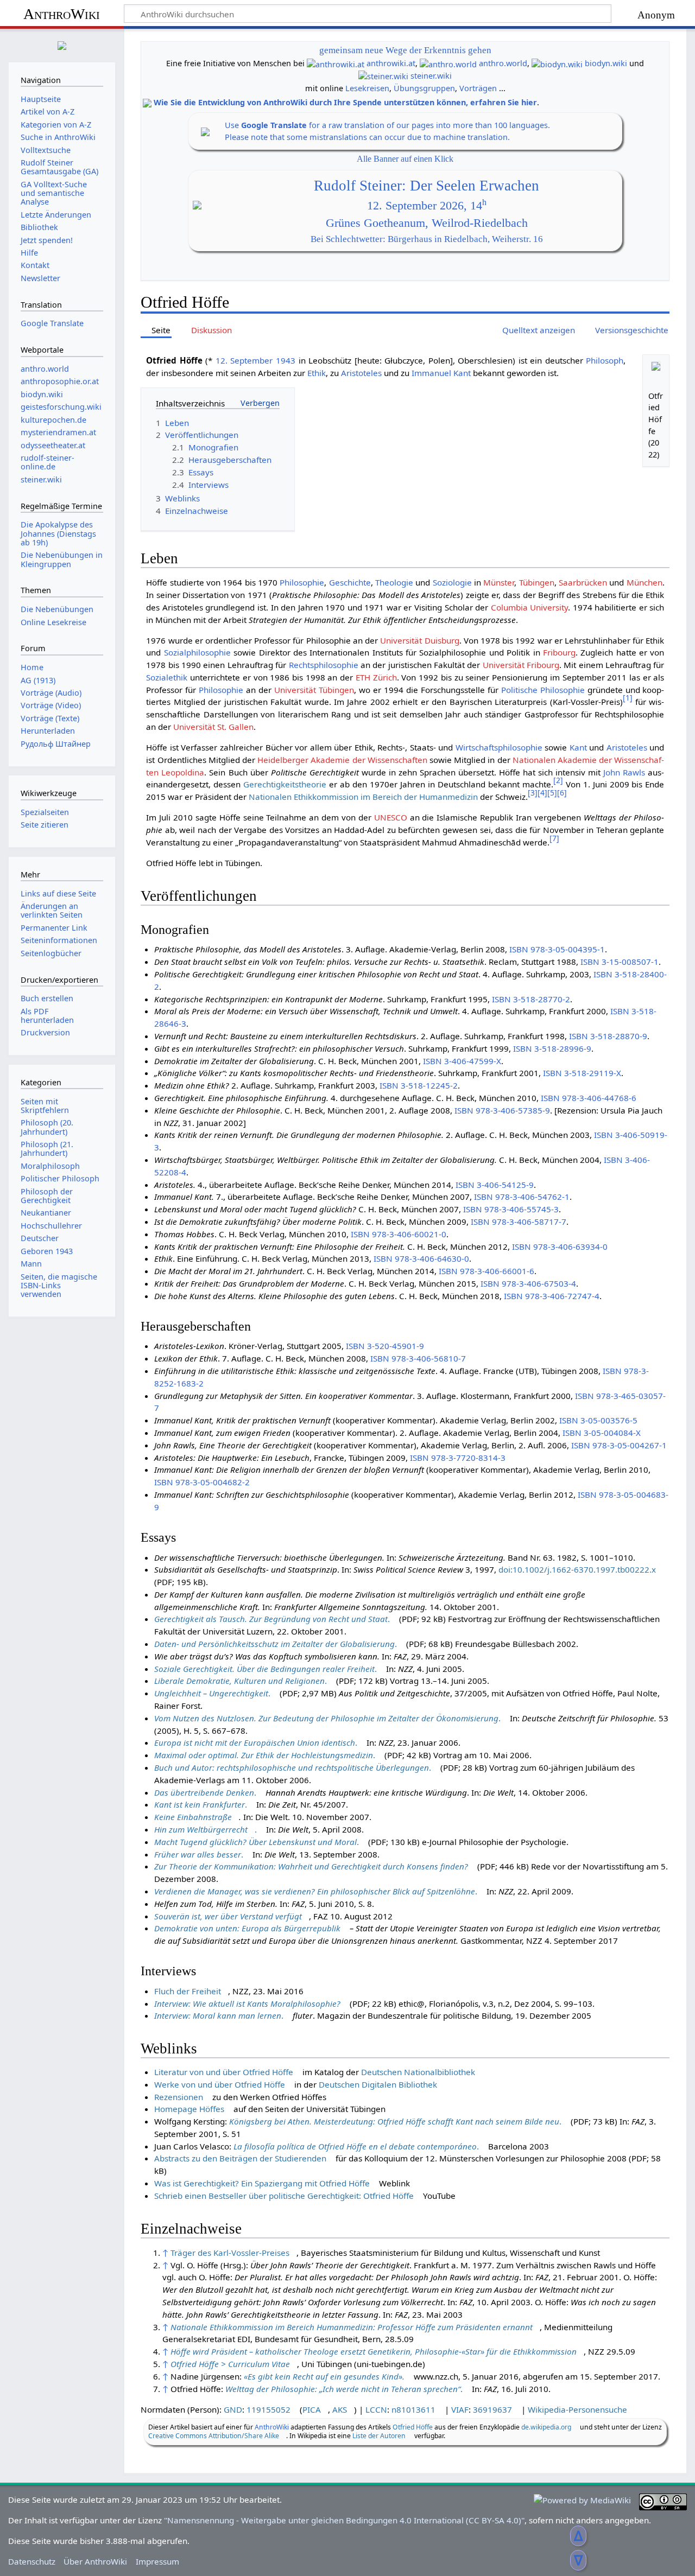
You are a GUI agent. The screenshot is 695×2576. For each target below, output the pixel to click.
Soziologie (452, 582)
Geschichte (350, 582)
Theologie (394, 582)
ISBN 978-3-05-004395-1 (557, 949)
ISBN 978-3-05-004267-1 (619, 1445)
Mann (31, 1264)
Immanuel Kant (441, 373)
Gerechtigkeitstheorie (285, 784)
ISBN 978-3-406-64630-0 (421, 1258)
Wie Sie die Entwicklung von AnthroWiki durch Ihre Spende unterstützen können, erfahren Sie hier (345, 102)
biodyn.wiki (606, 63)
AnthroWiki (62, 14)
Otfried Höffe (413, 2427)
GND (233, 2409)
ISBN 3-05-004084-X (602, 1433)
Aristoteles (361, 373)
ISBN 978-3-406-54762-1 (522, 1197)
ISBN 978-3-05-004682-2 (202, 1482)
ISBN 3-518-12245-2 (419, 1085)
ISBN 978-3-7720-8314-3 (458, 1458)
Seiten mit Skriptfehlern (45, 1106)
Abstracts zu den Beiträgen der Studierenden (240, 2158)
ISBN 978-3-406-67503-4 (528, 1283)
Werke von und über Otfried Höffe (220, 2084)
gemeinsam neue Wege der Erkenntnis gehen (405, 50)
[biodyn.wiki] (557, 63)
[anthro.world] (448, 63)
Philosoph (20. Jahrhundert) (47, 1127)
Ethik (317, 373)
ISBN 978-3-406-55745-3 (511, 1209)
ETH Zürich (376, 677)
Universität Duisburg (419, 640)
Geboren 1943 (47, 1251)
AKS (340, 2409)
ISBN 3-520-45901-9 (385, 1346)
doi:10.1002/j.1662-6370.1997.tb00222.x (577, 1569)
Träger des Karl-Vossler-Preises (230, 2253)
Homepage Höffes (189, 2109)
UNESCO (391, 817)
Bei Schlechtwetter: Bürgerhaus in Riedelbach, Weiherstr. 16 (427, 239)
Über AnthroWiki (95, 2561)
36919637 (492, 2409)
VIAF (460, 2409)
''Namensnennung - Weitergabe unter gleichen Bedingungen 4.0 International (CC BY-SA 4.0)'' (344, 2520)
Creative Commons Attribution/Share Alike (214, 2436)
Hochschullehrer (51, 1226)
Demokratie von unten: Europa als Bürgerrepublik (247, 1928)
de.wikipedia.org (546, 2427)
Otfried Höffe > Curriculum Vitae (230, 2364)
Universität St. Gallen (213, 727)
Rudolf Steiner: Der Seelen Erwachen (427, 186)
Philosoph (605, 360)
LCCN (376, 2409)
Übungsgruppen (424, 88)
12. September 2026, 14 (427, 206)
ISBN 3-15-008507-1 (620, 962)
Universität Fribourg (521, 665)
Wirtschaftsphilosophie (499, 747)
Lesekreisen (367, 88)
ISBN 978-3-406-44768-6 (589, 1098)
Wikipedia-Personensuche (577, 2409)
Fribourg (559, 652)
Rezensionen (179, 2097)
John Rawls (624, 772)
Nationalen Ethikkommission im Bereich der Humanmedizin (363, 797)
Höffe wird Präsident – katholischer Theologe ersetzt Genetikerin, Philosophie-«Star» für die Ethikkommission (374, 2351)
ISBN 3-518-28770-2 (531, 999)
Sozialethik (167, 677)
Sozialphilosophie (197, 652)
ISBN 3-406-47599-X (462, 1061)
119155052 (268, 2409)
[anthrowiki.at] (336, 63)
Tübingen (537, 582)
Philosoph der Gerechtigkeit (47, 1196)
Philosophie (302, 582)
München (645, 582)
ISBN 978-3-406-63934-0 (560, 1246)
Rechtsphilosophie (324, 665)
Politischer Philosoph (60, 1178)
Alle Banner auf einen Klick (405, 159)
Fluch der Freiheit (188, 1991)
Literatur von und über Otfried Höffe (224, 2072)
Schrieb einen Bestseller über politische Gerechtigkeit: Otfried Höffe (284, 2196)
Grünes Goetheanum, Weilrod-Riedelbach (427, 223)
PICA (312, 2409)
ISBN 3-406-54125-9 (495, 1185)
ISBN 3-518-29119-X (582, 1073)
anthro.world (503, 63)
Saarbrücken (583, 582)
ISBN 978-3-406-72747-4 (552, 1296)
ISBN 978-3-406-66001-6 (486, 1271)
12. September (244, 360)
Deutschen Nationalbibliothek (418, 2072)
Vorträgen (478, 88)
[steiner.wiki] (383, 76)
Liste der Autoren (379, 2436)
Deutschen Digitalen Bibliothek (378, 2084)
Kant (578, 747)
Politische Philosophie (543, 690)
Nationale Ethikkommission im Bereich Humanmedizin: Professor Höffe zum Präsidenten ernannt (352, 2327)
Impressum (157, 2561)
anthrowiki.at (391, 63)
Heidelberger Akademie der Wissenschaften (342, 760)
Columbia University (530, 607)
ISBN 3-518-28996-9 (552, 1048)
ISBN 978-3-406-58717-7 (519, 1222)
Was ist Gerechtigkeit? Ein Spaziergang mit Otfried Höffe (262, 2183)
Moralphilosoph (50, 1166)
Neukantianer (46, 1213)
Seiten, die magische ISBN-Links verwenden (59, 1285)
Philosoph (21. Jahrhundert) (47, 1149)
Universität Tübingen (314, 690)
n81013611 (413, 2409)
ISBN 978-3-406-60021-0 (399, 1234)
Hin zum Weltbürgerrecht (201, 1829)
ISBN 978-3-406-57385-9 (502, 1110)
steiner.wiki (431, 76)
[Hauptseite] (62, 44)
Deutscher (40, 1238)
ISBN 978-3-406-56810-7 (418, 1358)
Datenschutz (32, 2561)
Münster (499, 582)
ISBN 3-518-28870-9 (608, 1036)
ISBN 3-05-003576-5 (598, 1420)
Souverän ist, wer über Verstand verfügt (228, 1916)
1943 (286, 360)
